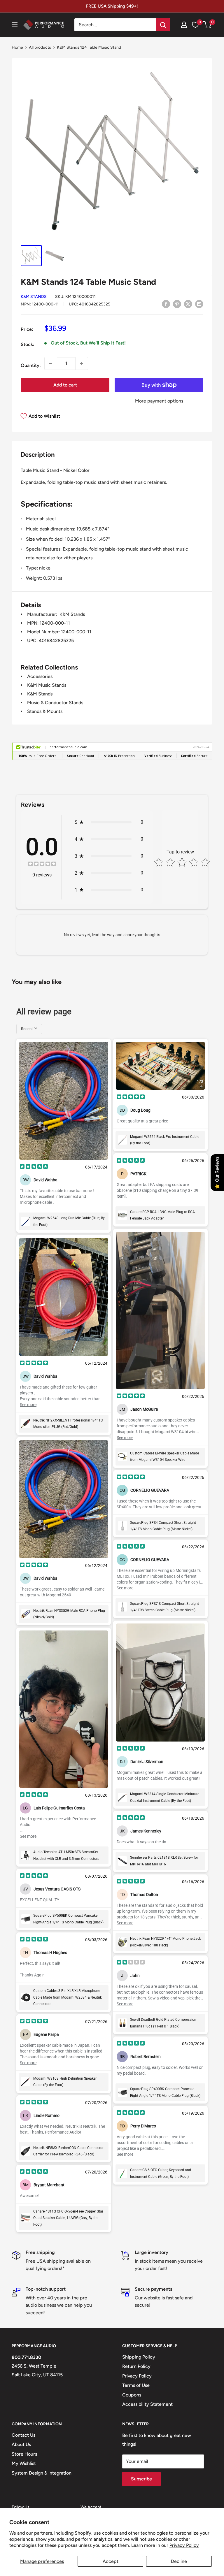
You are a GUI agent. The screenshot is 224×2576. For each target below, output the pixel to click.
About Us (21, 2444)
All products (40, 47)
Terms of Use (136, 2385)
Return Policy (136, 2366)
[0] (208, 25)
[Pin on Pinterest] (177, 304)
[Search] (163, 25)
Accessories (40, 676)
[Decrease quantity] (51, 363)
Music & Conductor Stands (55, 703)
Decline (179, 2561)
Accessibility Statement (147, 2404)
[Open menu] (15, 25)
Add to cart (65, 385)
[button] (207, 25)
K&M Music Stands (47, 685)
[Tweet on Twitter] (188, 304)
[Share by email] (199, 304)
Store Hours (24, 2454)
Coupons (132, 2395)
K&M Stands (34, 297)
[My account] (184, 25)
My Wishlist (24, 2463)
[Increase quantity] (82, 363)
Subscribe (141, 2479)
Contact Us (23, 2435)
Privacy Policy (184, 2545)
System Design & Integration (42, 2473)
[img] (42, 865)
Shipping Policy (139, 2357)
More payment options (159, 401)
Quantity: (31, 365)
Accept (111, 2561)
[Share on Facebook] (166, 304)
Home (17, 47)
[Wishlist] (195, 25)
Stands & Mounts (45, 711)
